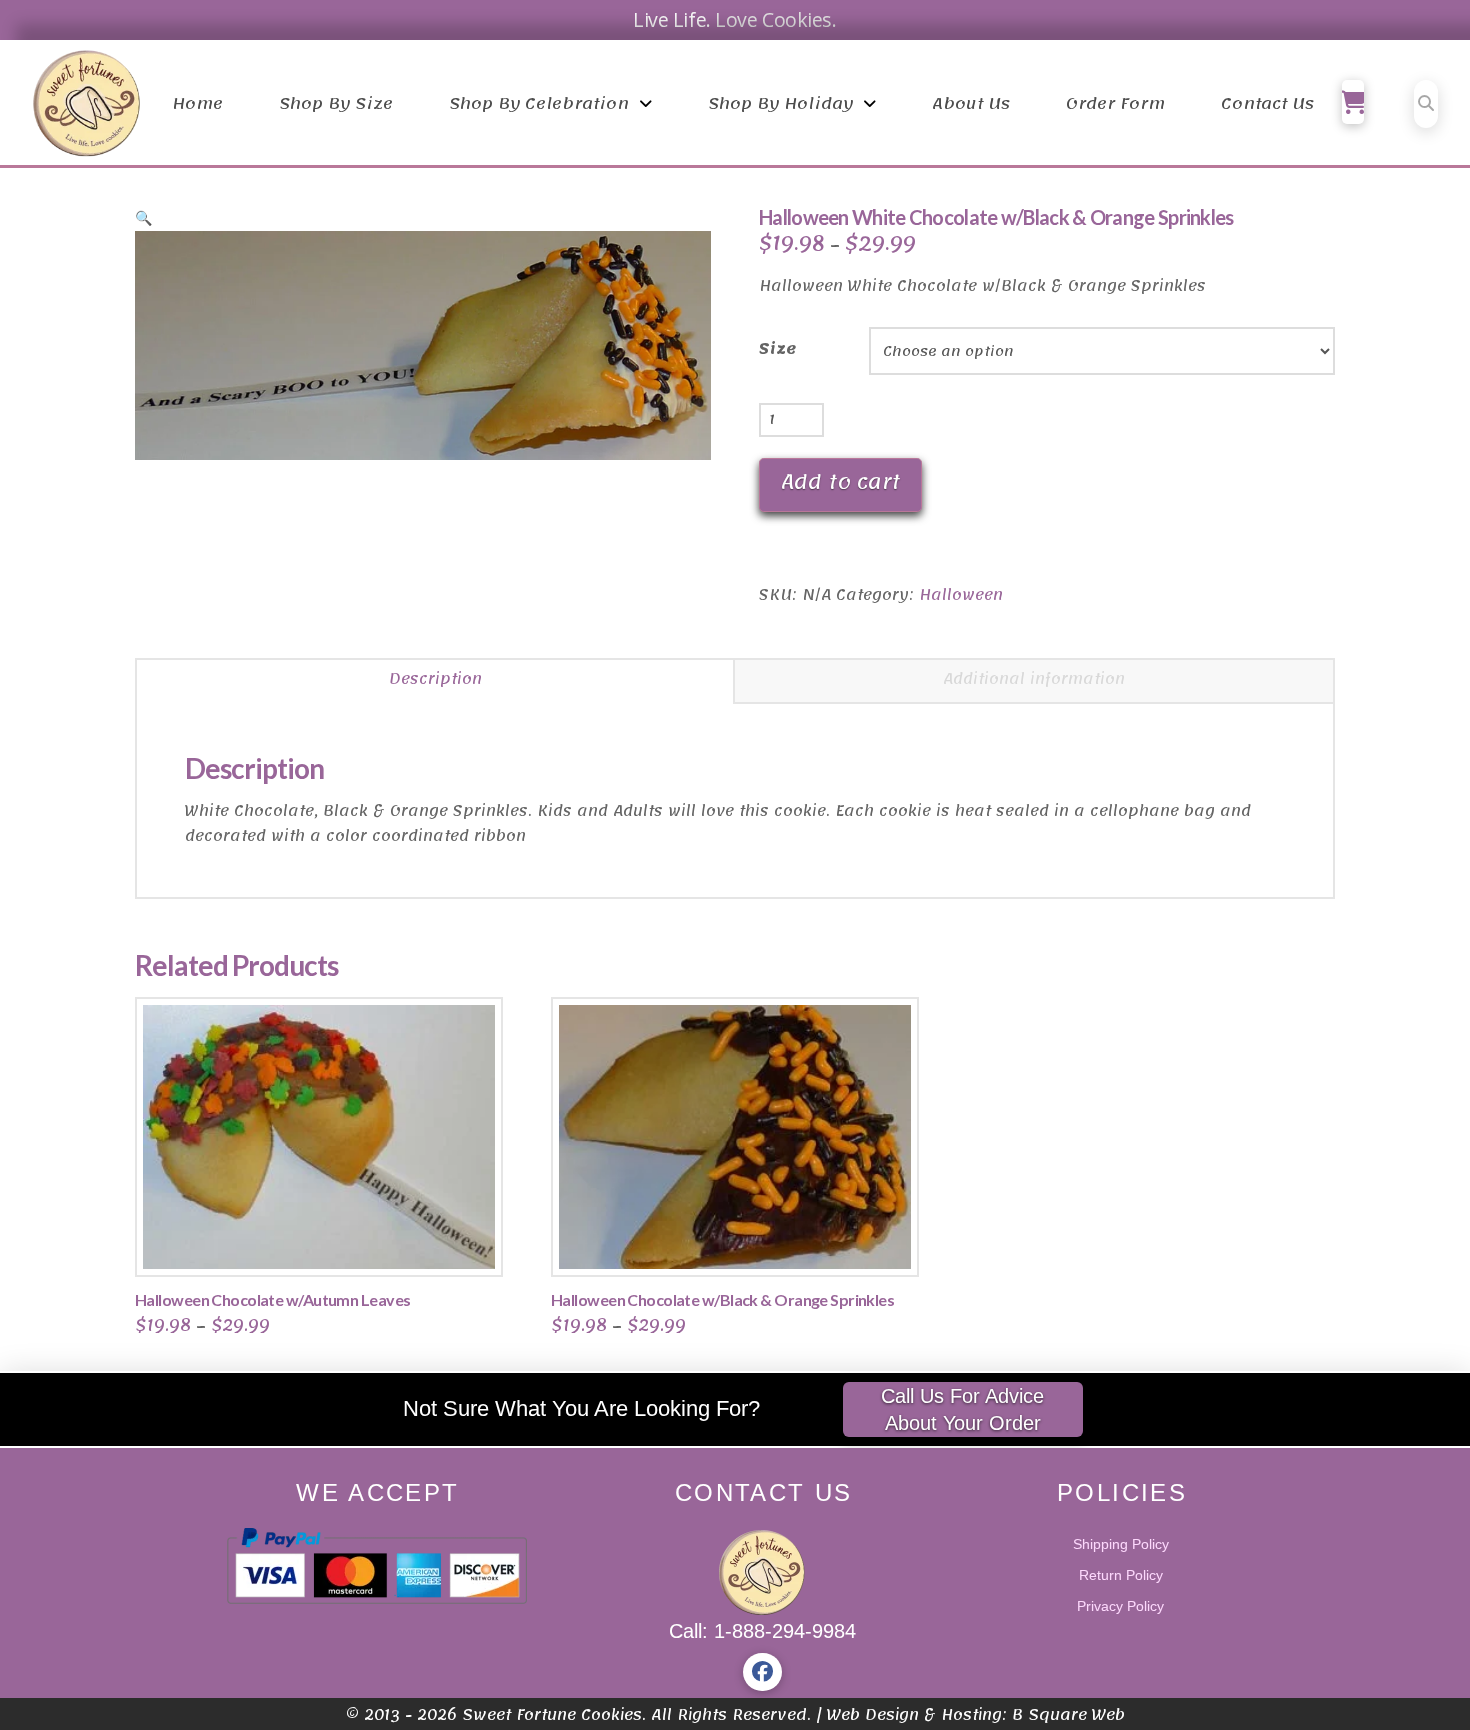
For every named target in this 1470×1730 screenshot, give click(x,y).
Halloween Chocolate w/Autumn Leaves (272, 1299)
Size (777, 349)
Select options (325, 1240)
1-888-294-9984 (785, 1631)
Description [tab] (435, 679)
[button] (1353, 102)
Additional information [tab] (1034, 679)
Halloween (961, 595)
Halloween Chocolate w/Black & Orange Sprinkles (722, 1299)
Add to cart (840, 482)
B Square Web (1068, 1715)
